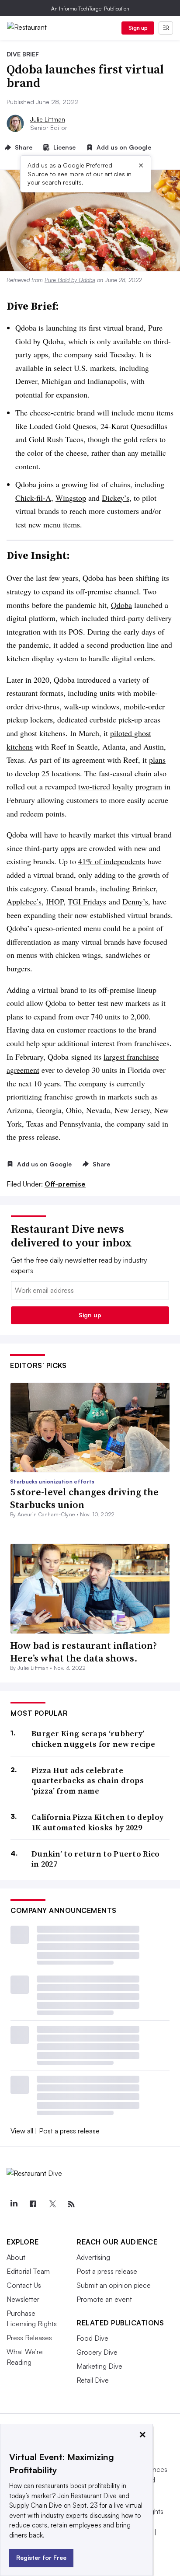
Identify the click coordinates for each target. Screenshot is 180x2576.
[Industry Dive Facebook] (33, 2204)
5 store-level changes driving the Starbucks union (84, 1498)
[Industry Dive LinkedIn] (14, 2204)
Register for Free (41, 2557)
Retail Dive (93, 2380)
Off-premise (65, 1184)
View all (22, 2131)
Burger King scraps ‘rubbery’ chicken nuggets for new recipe (93, 1739)
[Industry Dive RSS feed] (71, 2204)
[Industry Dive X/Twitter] (52, 2204)
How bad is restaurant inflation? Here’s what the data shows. (83, 1652)
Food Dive (92, 2338)
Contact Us (24, 2285)
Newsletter (23, 2299)
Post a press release (69, 2131)
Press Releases (29, 2338)
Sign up (138, 28)
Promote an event (104, 2299)
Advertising (93, 2257)
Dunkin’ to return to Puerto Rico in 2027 (96, 1859)
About (16, 2257)
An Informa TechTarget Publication (90, 9)
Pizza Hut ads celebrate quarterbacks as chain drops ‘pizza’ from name (88, 1780)
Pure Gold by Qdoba (70, 280)
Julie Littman (48, 119)
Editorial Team (28, 2271)
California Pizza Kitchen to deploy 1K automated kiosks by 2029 (97, 1822)
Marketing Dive (99, 2366)
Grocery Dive (97, 2352)
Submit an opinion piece (114, 2285)
